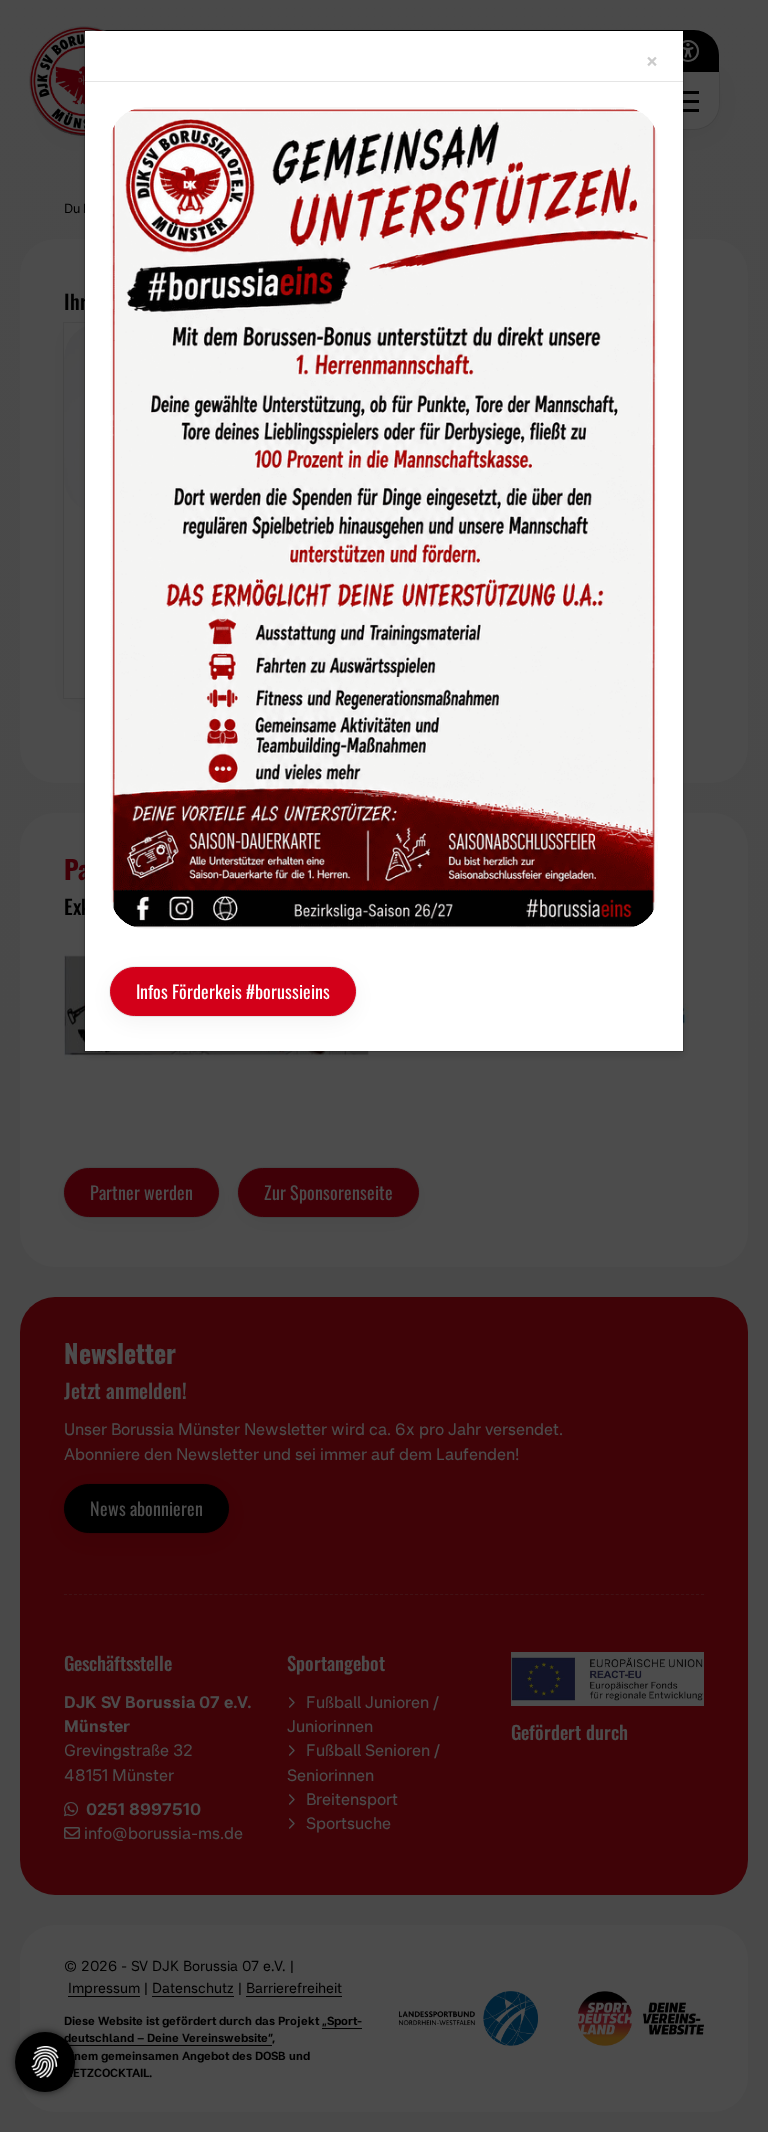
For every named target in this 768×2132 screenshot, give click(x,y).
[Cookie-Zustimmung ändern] (45, 2062)
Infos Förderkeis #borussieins (233, 991)
